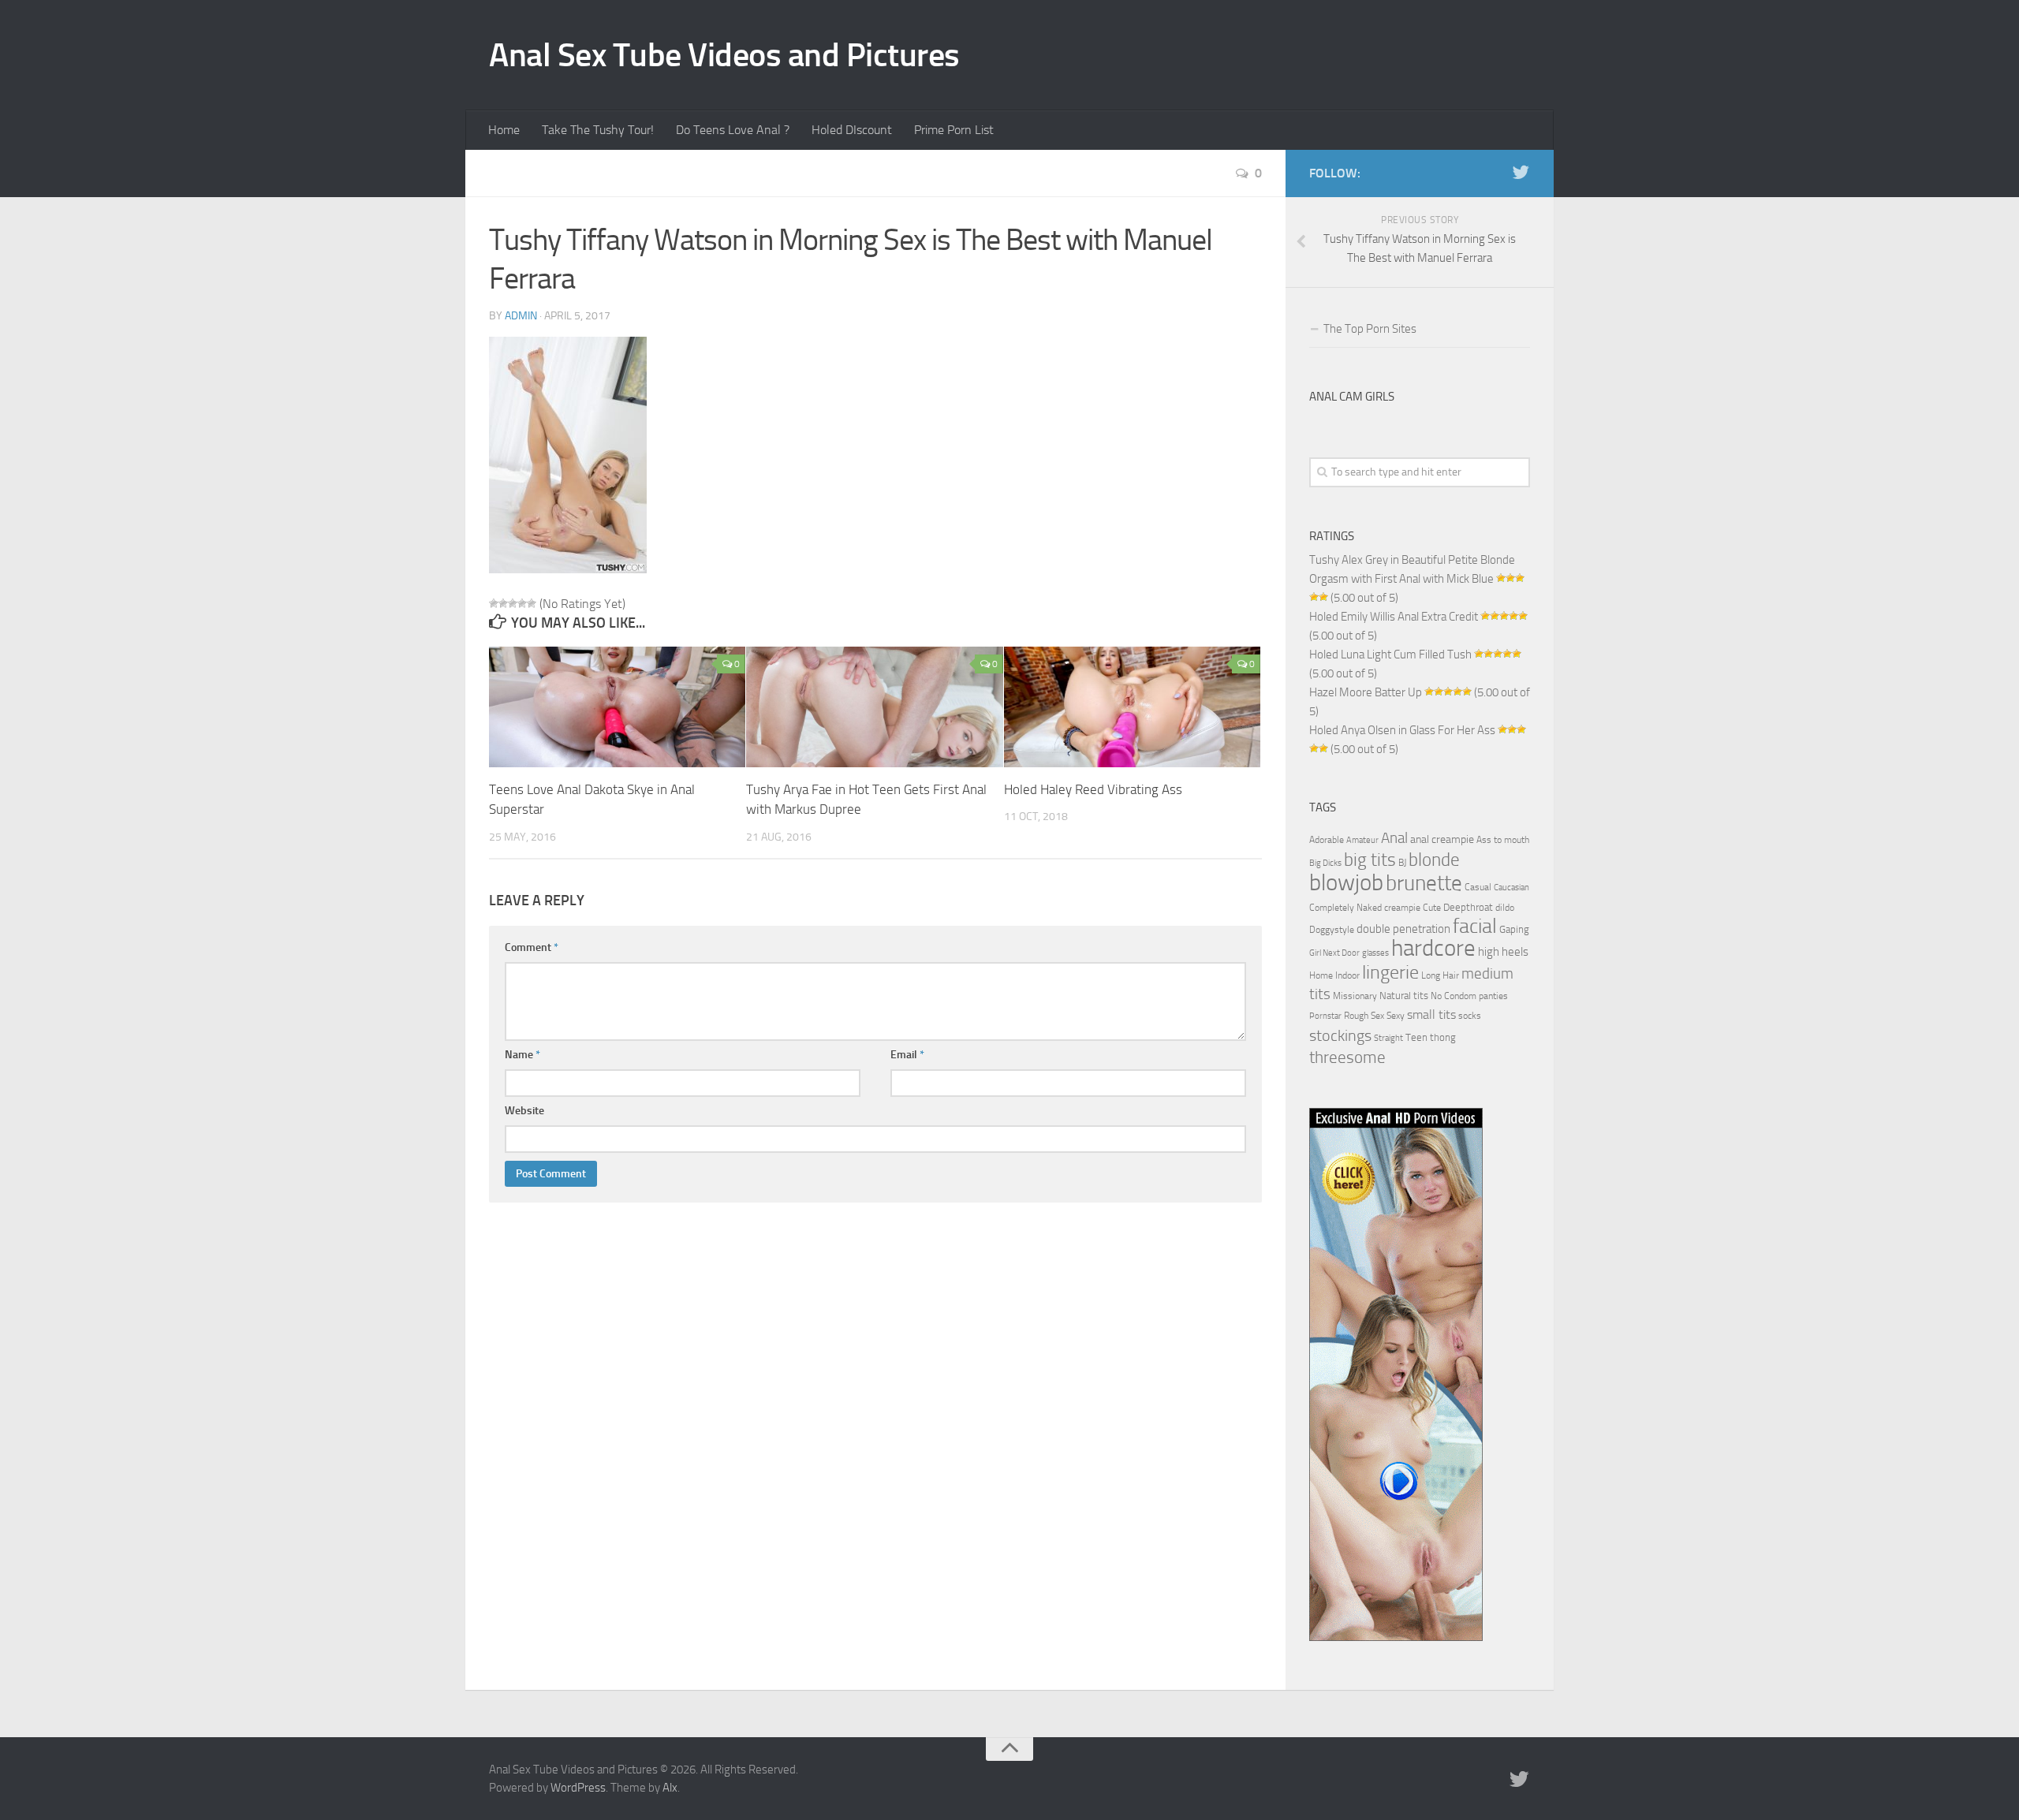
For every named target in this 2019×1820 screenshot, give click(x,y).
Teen (1416, 1037)
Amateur (1362, 840)
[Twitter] (1521, 173)
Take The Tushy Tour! (598, 130)
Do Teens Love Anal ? (733, 130)
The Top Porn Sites (1370, 329)
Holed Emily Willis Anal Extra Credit (1394, 617)
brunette (1424, 883)
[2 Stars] (503, 603)
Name (522, 1055)
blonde (1434, 860)
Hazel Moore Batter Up (1366, 692)
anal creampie (1442, 839)
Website (524, 1111)
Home (504, 130)
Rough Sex (1364, 1016)
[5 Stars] (532, 603)
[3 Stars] (513, 603)
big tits (1370, 860)
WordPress (578, 1788)
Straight (1388, 1038)
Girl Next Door (1334, 953)
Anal (1394, 838)
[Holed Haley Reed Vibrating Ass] (1132, 707)
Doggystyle (1332, 930)
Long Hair (1440, 975)
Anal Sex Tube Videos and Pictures (724, 55)
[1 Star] (494, 603)
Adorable (1327, 840)
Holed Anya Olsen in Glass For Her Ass (1402, 730)
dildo (1505, 908)
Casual (1478, 887)
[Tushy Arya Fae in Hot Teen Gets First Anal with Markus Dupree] (874, 707)
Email (907, 1055)
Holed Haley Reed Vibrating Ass (1093, 789)
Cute (1432, 908)
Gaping (1514, 929)
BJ (1402, 863)
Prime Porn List (954, 130)
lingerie (1390, 972)
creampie (1402, 908)
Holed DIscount (852, 130)
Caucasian (1511, 888)
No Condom (1454, 996)
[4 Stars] (522, 603)
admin (521, 316)
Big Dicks (1325, 863)
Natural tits (1404, 995)
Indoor (1347, 975)
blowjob (1346, 882)
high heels (1503, 952)
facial (1475, 926)
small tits (1431, 1014)
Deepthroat (1468, 907)
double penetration (1403, 929)
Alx (670, 1788)
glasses (1375, 953)
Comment (532, 947)
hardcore (1433, 948)
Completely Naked (1345, 908)
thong (1443, 1037)
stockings (1340, 1035)
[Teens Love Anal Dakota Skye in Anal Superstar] (617, 707)
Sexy (1396, 1016)
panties (1493, 996)
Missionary (1355, 996)
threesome (1347, 1057)
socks (1470, 1016)
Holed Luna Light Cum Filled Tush (1390, 655)
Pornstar (1325, 1016)
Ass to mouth (1503, 840)
